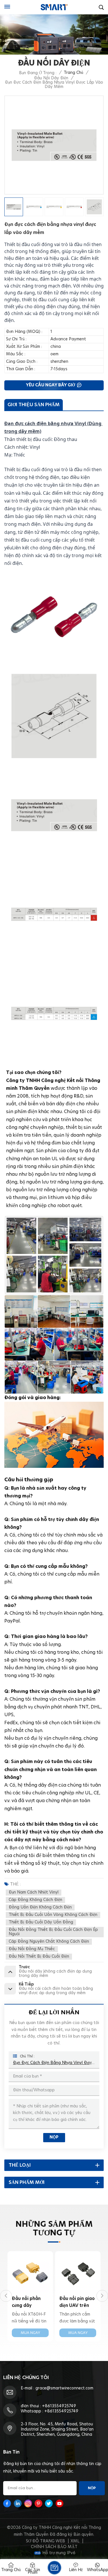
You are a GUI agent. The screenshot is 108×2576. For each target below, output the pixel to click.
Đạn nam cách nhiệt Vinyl (34, 1892)
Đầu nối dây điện (51, 78)
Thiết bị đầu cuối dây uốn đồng (41, 1922)
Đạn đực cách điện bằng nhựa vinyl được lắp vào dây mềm (54, 2063)
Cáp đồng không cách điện (35, 1900)
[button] (6, 2296)
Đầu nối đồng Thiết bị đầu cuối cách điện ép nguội (53, 1932)
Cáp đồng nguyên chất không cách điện (49, 1942)
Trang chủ (73, 73)
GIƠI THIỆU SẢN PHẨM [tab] (34, 405)
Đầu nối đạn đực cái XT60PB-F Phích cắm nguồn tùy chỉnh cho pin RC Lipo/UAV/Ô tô (78, 2303)
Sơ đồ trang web (46, 2541)
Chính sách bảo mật (54, 2547)
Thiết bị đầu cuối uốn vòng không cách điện (53, 1915)
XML (75, 2541)
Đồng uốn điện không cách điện (40, 1907)
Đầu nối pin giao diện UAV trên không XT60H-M (30, 2303)
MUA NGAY (30, 2333)
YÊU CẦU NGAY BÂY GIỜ (51, 385)
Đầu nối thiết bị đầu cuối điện (39, 1957)
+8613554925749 (59, 2406)
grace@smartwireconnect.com (64, 2388)
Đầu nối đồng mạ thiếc (32, 1949)
